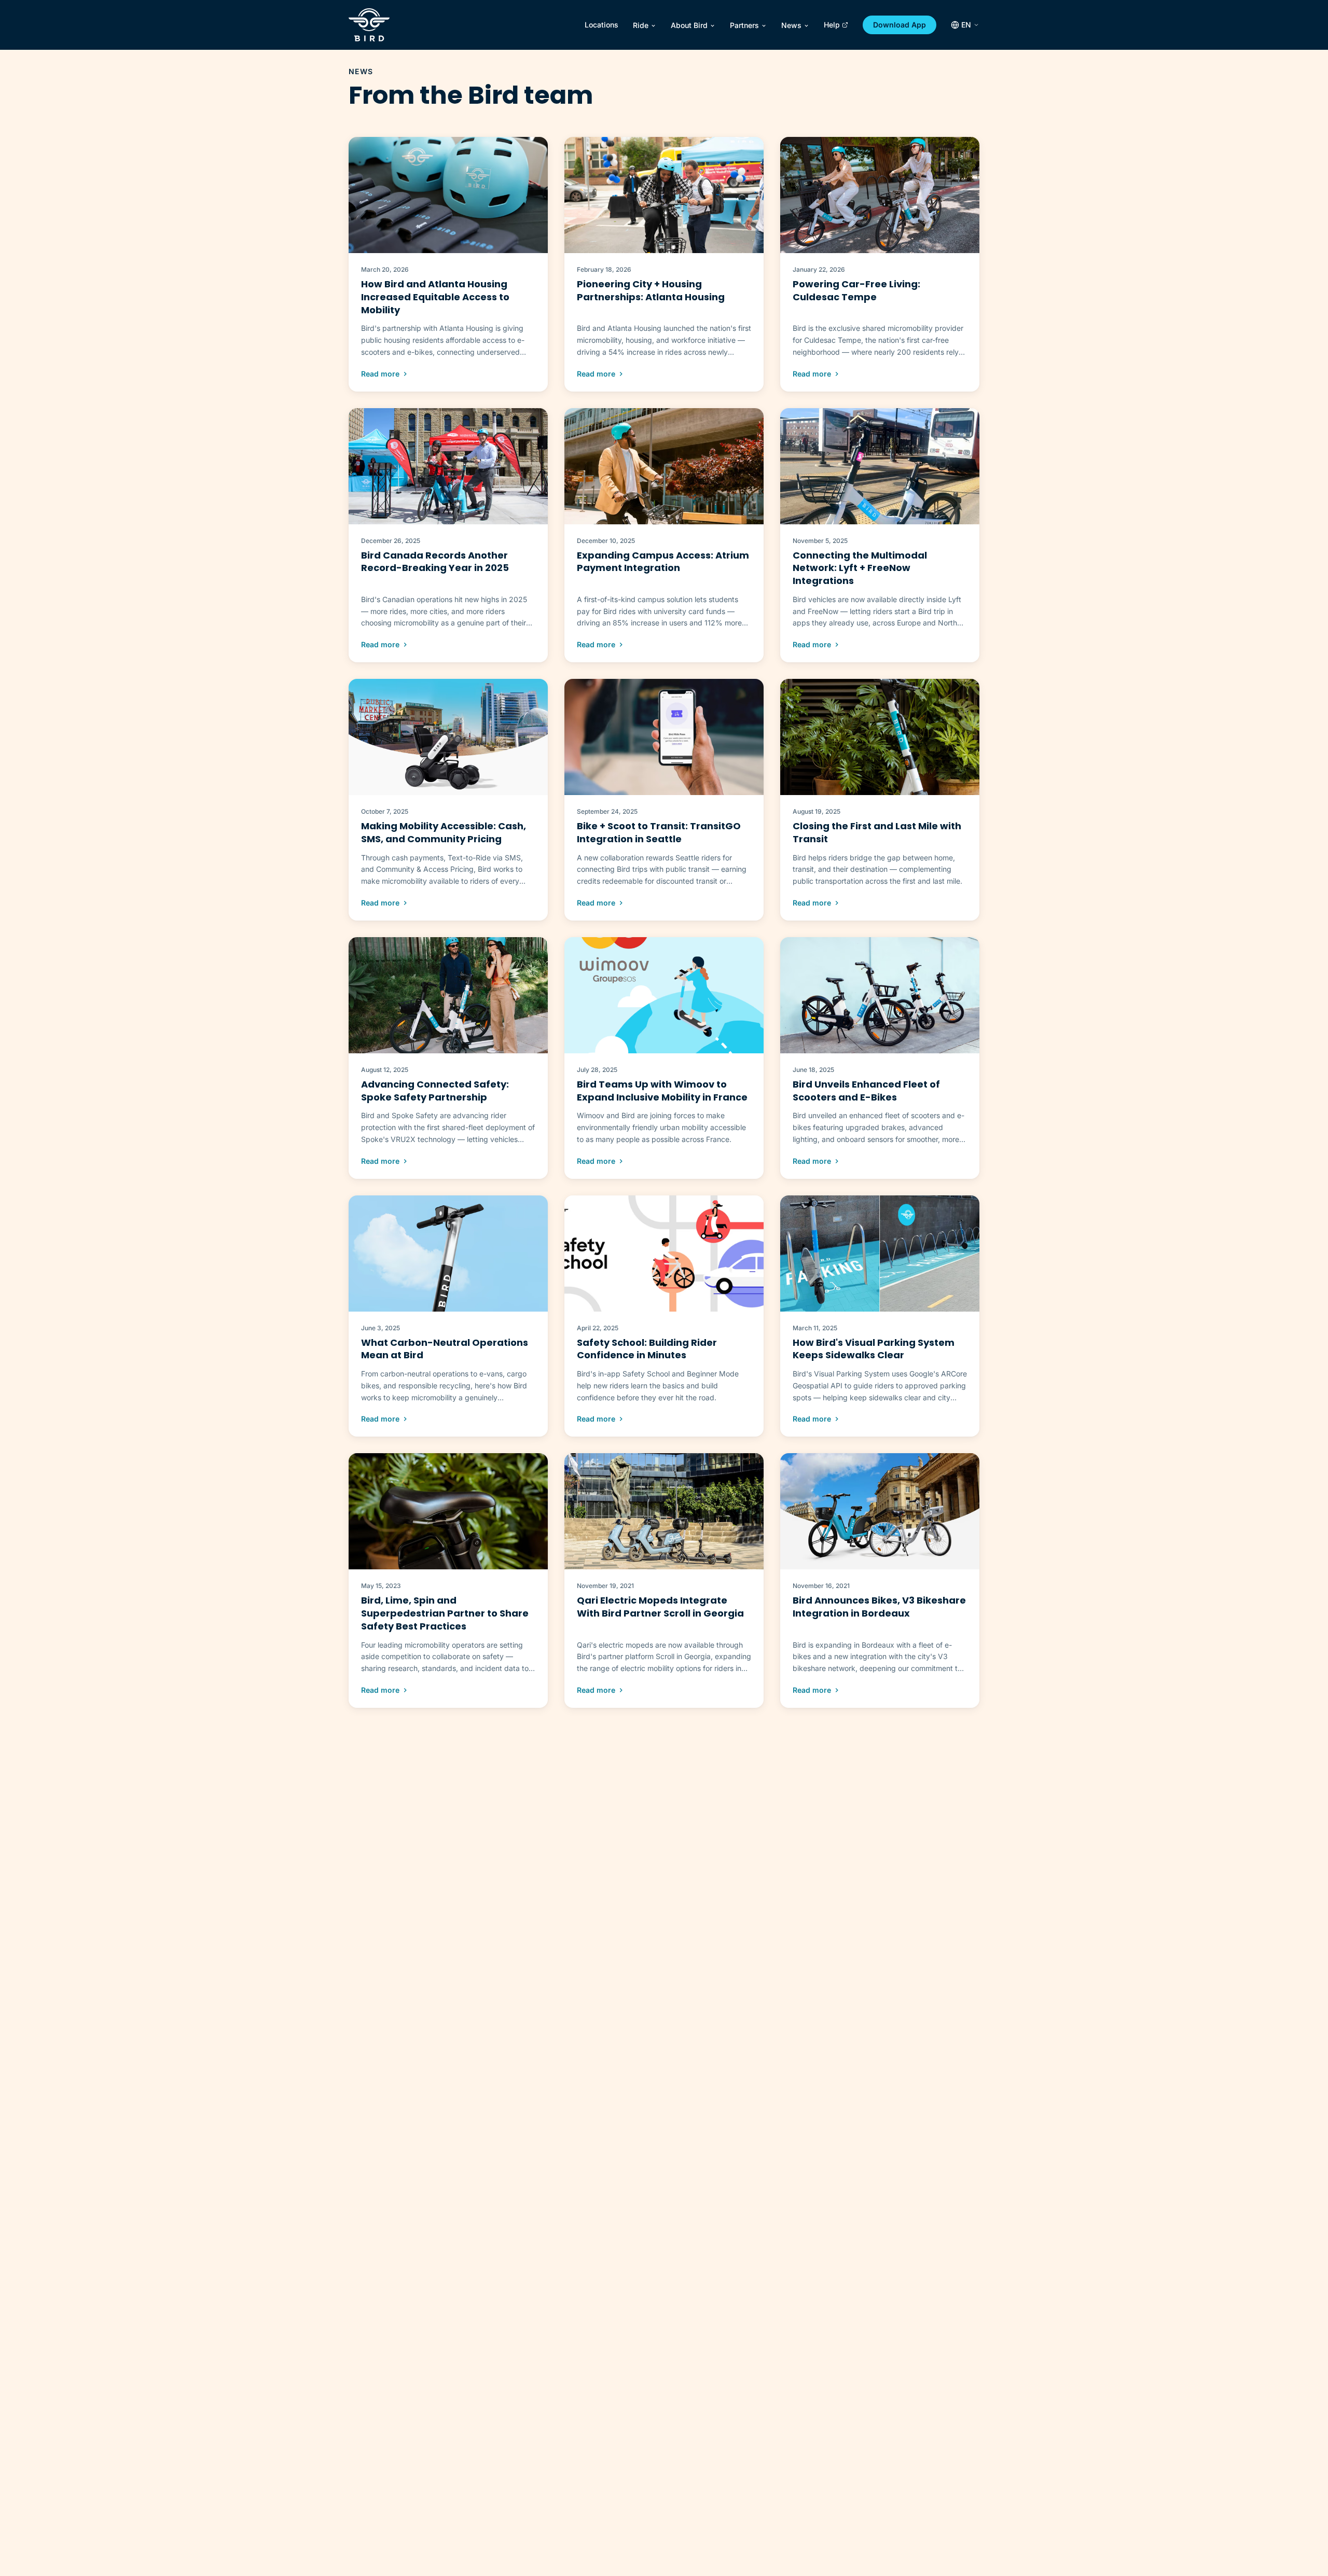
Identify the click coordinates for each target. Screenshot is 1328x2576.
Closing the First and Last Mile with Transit (877, 832)
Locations (601, 25)
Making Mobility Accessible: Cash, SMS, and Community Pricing (444, 832)
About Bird (689, 25)
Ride (641, 25)
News (791, 25)
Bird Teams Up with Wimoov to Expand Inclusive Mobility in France (662, 1091)
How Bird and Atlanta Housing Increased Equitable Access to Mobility (435, 297)
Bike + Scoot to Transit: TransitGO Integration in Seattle (659, 832)
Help (832, 25)
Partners (744, 25)
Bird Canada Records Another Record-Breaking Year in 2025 (435, 562)
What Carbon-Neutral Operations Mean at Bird (445, 1349)
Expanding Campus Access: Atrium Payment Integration (663, 562)
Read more (380, 374)
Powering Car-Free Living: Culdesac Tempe (856, 290)
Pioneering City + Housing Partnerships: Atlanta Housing (651, 290)
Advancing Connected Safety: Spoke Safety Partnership (435, 1091)
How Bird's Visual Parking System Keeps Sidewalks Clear (874, 1349)
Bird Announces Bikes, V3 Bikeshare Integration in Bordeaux (879, 1607)
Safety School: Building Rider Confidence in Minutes (647, 1349)
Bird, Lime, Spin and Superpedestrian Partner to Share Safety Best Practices (445, 1613)
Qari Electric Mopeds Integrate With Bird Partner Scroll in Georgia (660, 1607)
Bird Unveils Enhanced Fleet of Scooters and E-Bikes (866, 1091)
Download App (900, 25)
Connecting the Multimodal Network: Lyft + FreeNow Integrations (860, 568)
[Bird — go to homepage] (369, 25)
